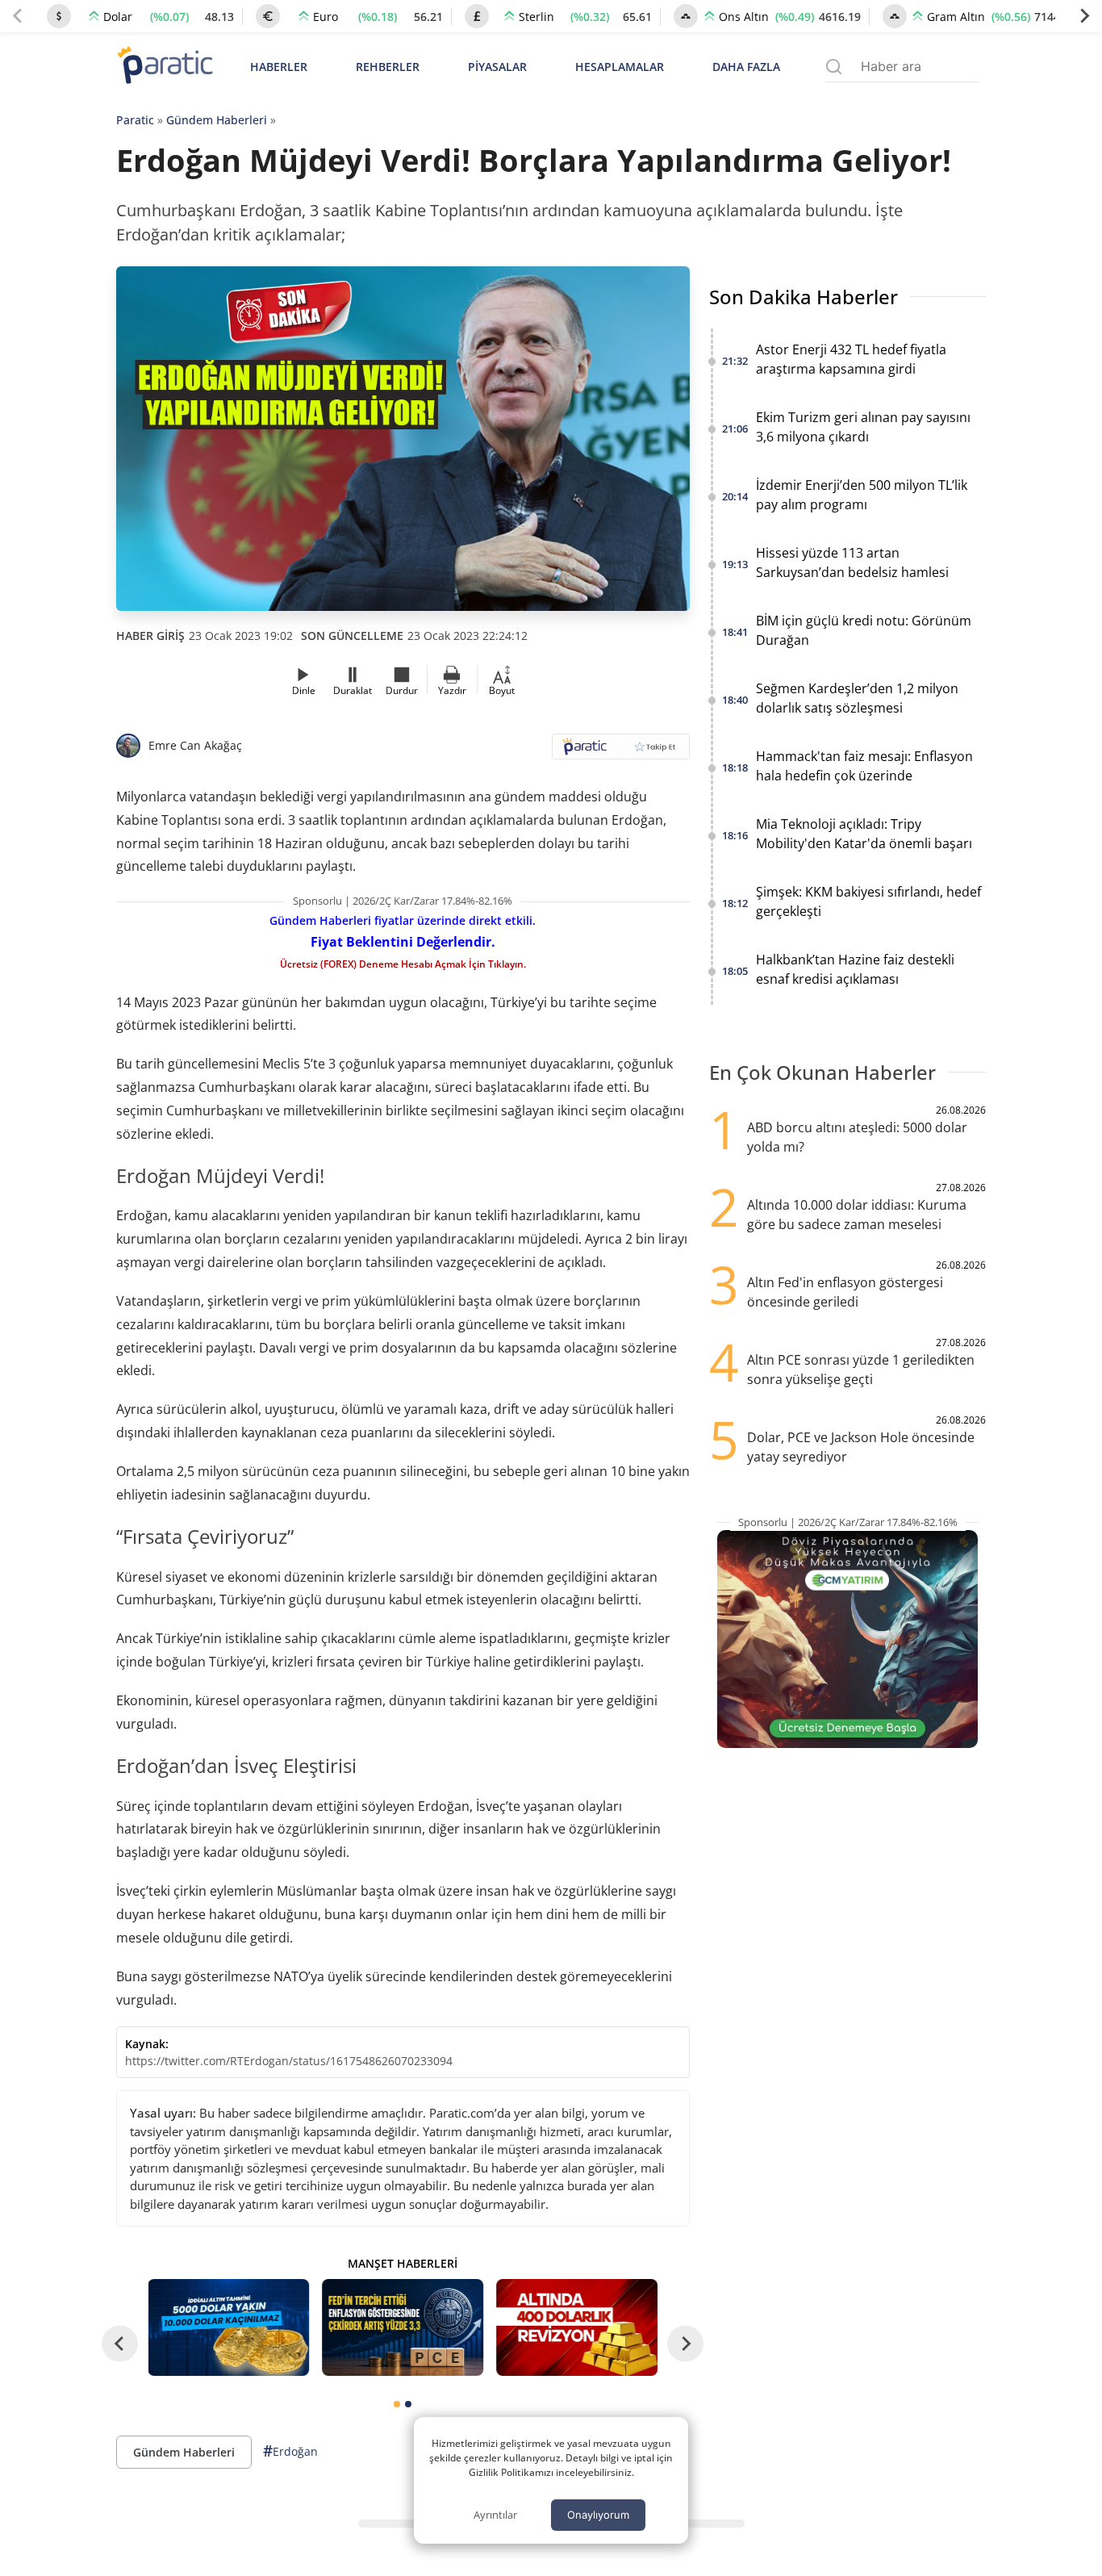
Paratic (135, 120)
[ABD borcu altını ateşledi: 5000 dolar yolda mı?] (577, 2327)
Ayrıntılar (495, 2515)
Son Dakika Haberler (804, 297)
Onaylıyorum (598, 2515)
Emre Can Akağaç (195, 745)
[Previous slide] (18, 16)
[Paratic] (165, 67)
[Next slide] (1084, 16)
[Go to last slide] (120, 2343)
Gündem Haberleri (217, 120)
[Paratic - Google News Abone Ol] (621, 752)
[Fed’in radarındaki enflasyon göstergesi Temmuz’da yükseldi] (403, 2327)
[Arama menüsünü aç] (834, 67)
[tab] (397, 2404)
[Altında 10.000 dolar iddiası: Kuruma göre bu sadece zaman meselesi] (229, 2327)
